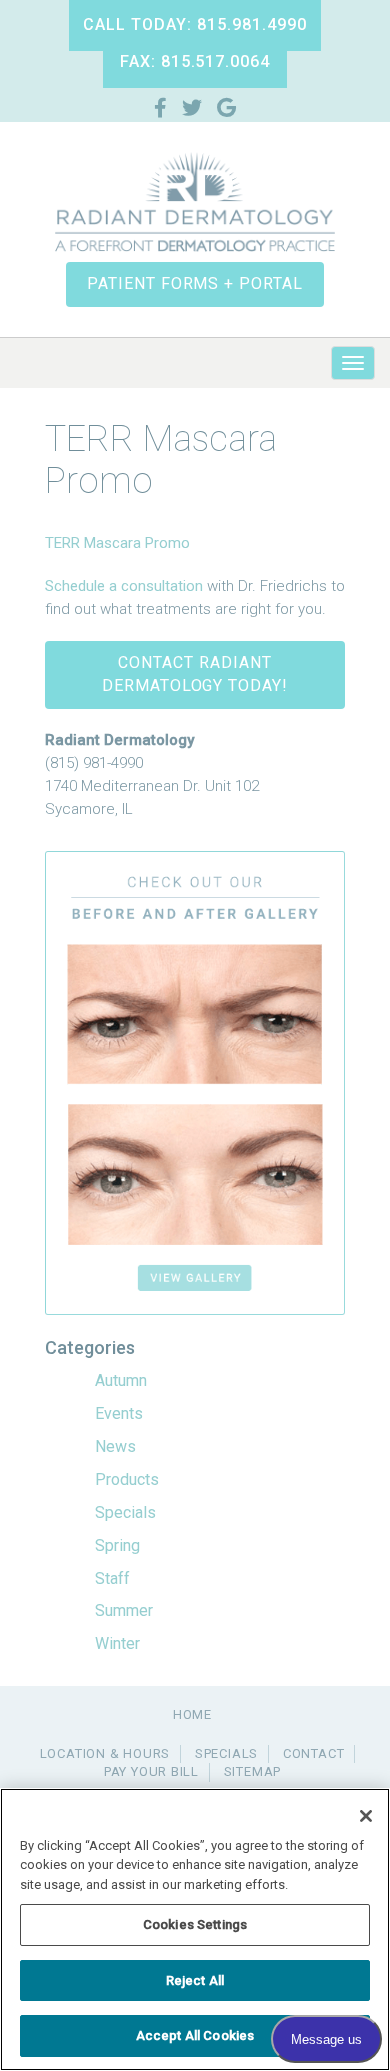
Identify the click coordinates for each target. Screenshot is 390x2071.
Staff (112, 1578)
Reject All (195, 1980)
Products (127, 1479)
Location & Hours (105, 1753)
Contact (313, 1753)
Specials (125, 1512)
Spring (117, 1545)
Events (119, 1413)
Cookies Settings (195, 1924)
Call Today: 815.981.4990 (194, 24)
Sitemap (252, 1771)
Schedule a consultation (124, 586)
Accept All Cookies (195, 2035)
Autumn (121, 1380)
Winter (117, 1643)
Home (192, 1714)
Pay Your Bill (151, 1771)
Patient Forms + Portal (195, 283)
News (115, 1446)
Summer (124, 1610)
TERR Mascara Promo (117, 543)
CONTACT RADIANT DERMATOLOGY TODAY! (195, 674)
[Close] (366, 1816)
